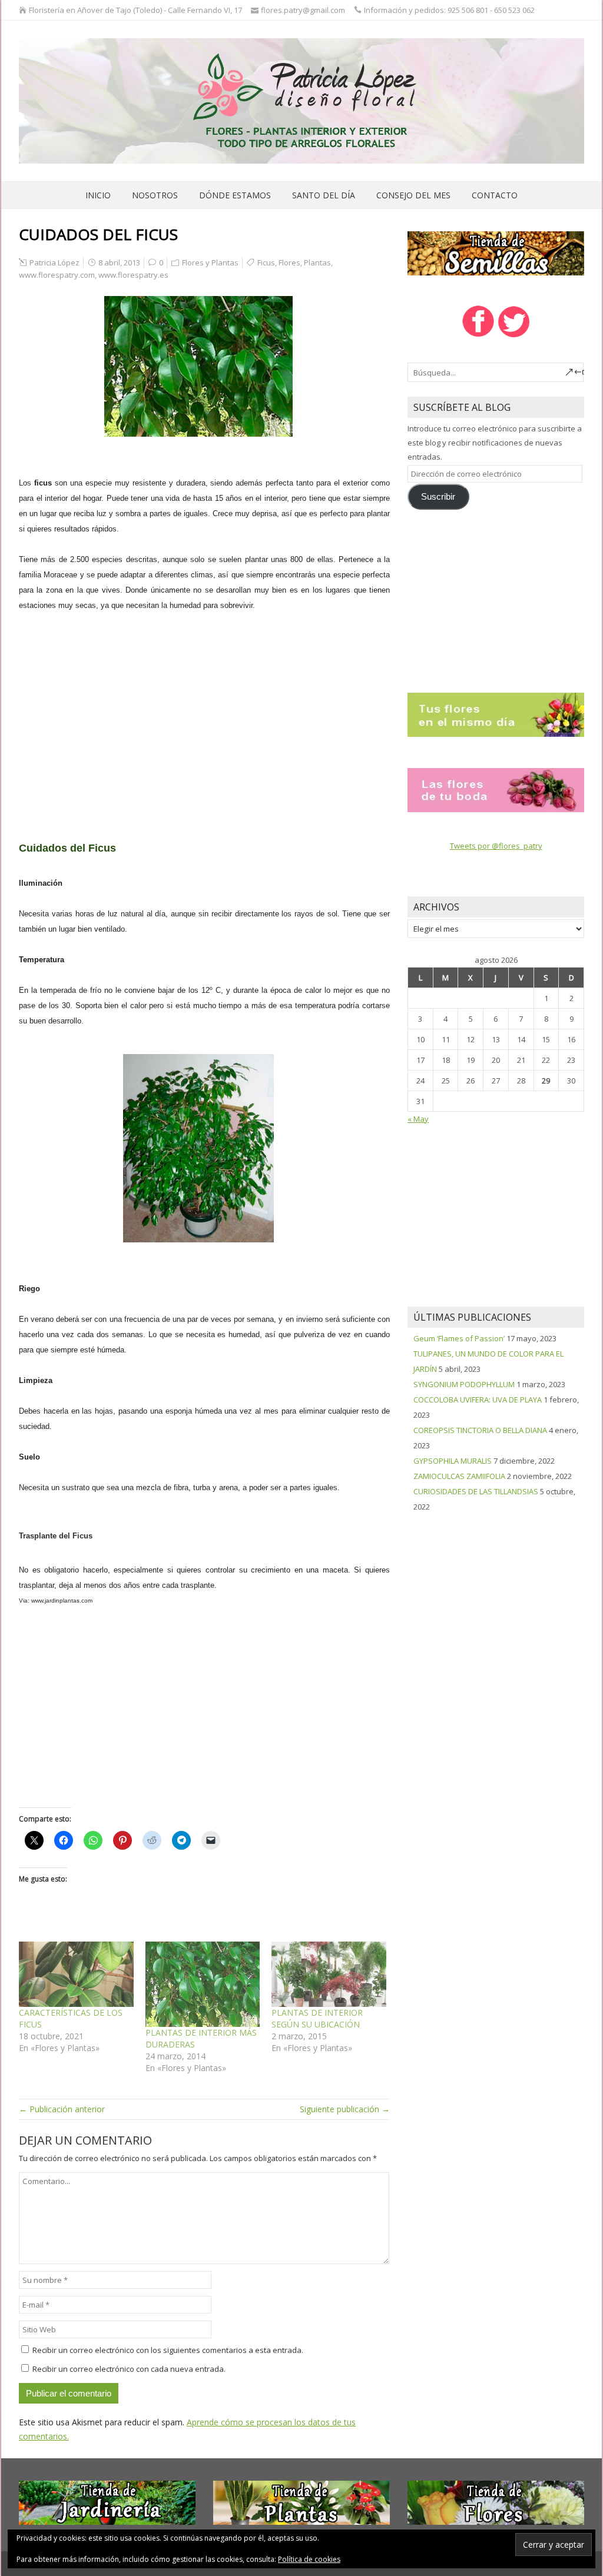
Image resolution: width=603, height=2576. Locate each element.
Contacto (495, 195)
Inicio (98, 195)
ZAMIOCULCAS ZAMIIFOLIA (459, 1476)
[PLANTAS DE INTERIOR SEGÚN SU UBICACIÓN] (329, 1974)
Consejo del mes (413, 195)
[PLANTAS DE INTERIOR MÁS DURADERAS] (203, 1984)
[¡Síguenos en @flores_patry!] (514, 336)
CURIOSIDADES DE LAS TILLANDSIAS (476, 1491)
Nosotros (155, 195)
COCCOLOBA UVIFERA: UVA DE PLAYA (478, 1400)
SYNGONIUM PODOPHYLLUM (464, 1384)
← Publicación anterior (62, 2109)
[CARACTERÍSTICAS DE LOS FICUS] (76, 1974)
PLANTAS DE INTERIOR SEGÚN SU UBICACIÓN (317, 2018)
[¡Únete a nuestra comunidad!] (478, 336)
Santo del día (324, 195)
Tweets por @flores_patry (496, 846)
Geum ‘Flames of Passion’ (459, 1338)
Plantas (317, 262)
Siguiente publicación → (345, 2109)
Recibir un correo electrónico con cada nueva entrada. (129, 2369)
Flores (289, 262)
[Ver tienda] (496, 252)
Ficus (266, 262)
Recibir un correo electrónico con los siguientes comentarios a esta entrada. (168, 2350)
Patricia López (54, 262)
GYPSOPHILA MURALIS (453, 1461)
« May (418, 1119)
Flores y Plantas (210, 262)
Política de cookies (309, 2559)
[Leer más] (496, 714)
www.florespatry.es (133, 275)
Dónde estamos (235, 195)
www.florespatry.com (57, 275)
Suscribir (438, 497)
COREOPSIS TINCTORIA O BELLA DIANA (480, 1430)
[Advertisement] (204, 709)
